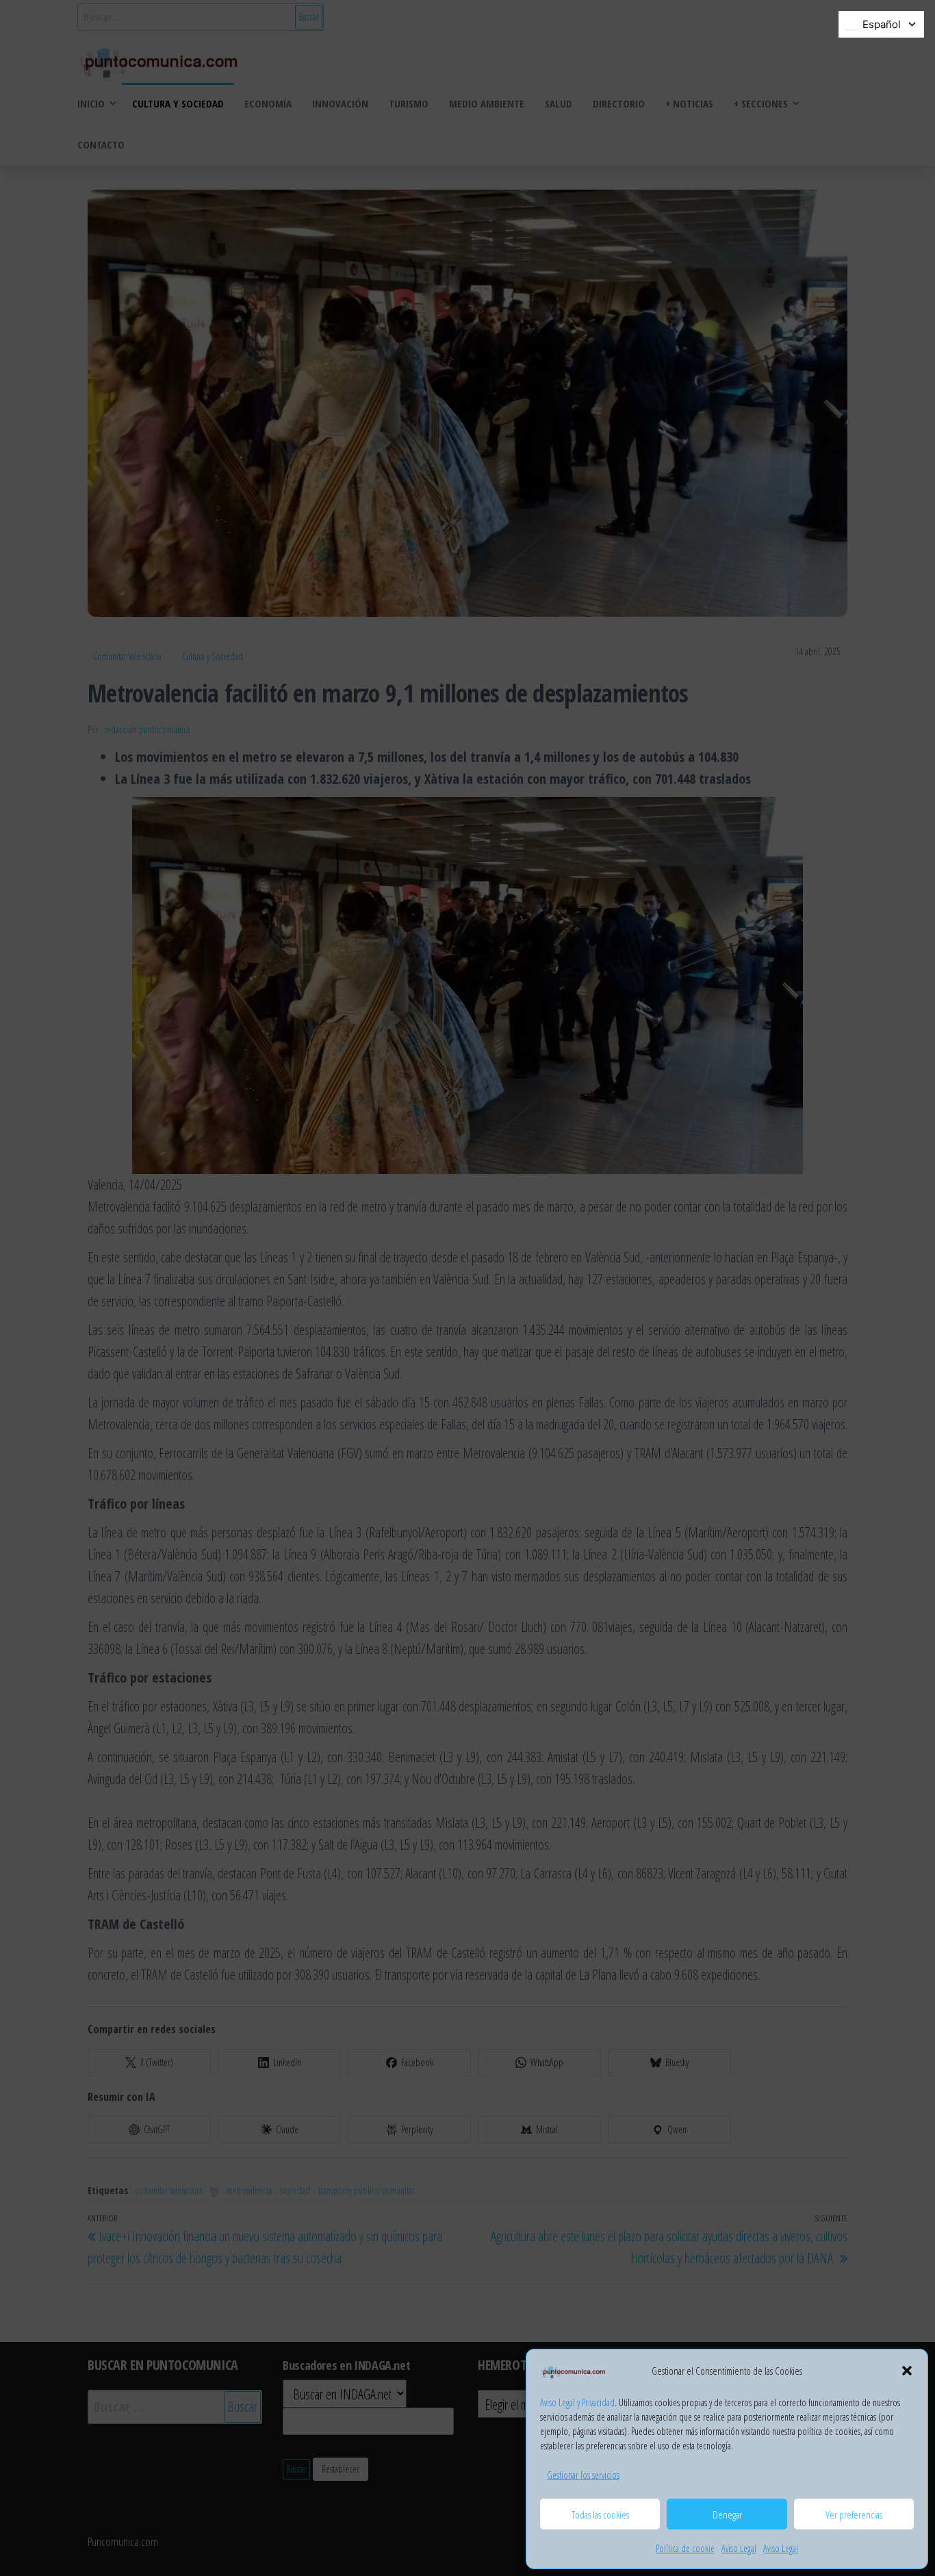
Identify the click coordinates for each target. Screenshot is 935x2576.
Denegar (727, 2514)
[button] (907, 2371)
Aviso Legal (739, 2548)
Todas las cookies (600, 2514)
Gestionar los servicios (583, 2475)
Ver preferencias (854, 2514)
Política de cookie (685, 2548)
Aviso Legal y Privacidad (577, 2402)
